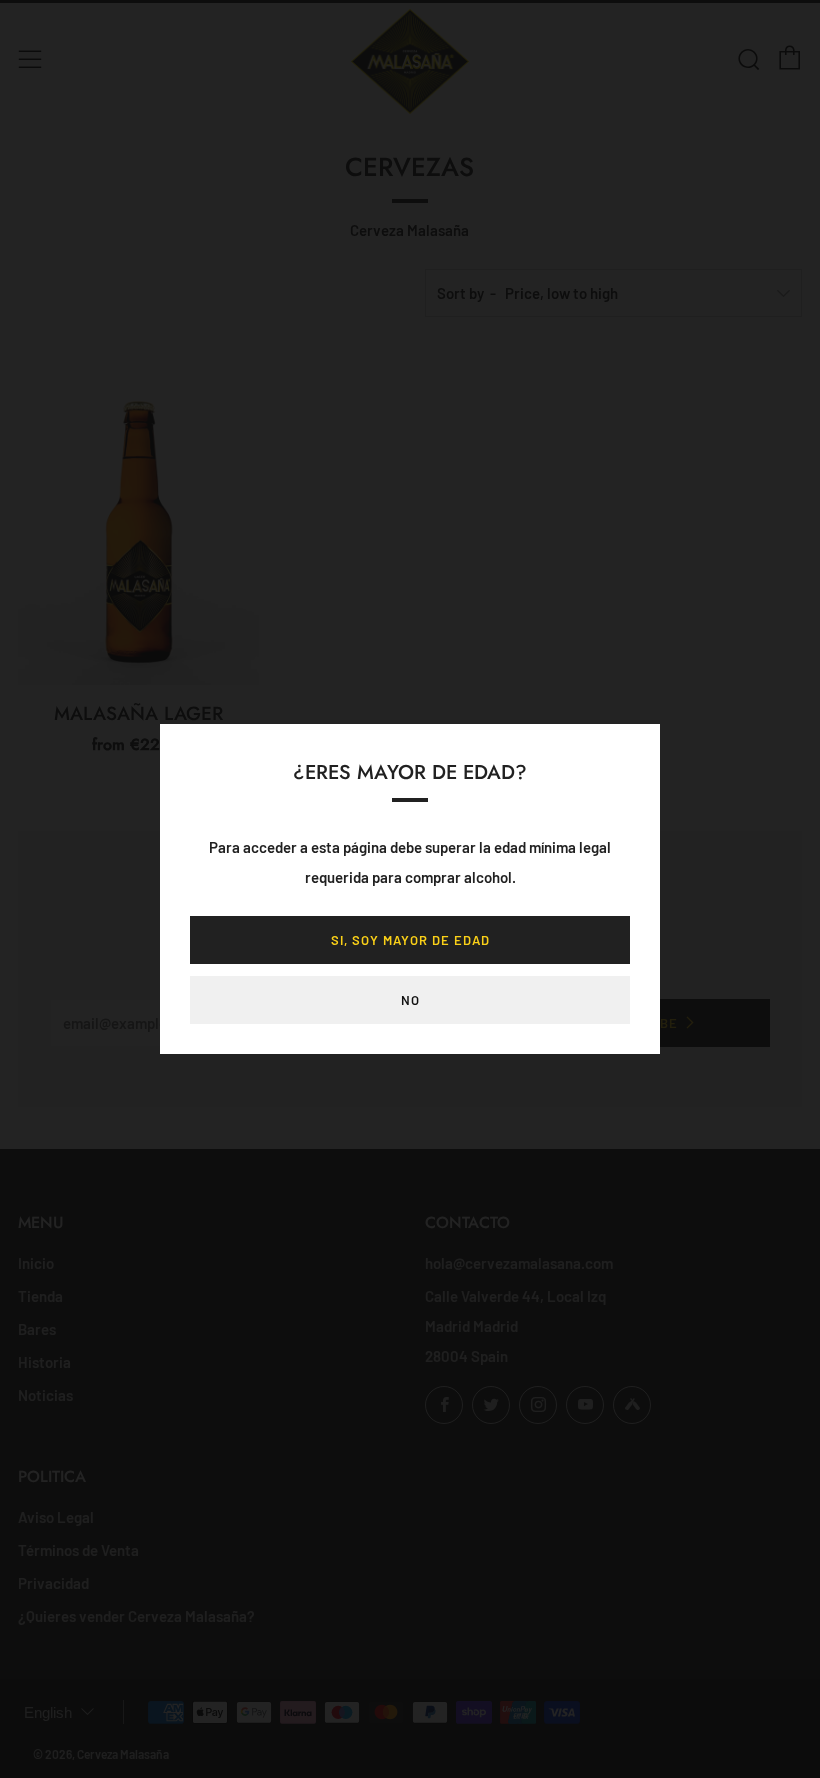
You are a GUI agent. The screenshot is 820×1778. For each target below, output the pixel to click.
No (410, 1000)
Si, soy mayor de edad (410, 940)
